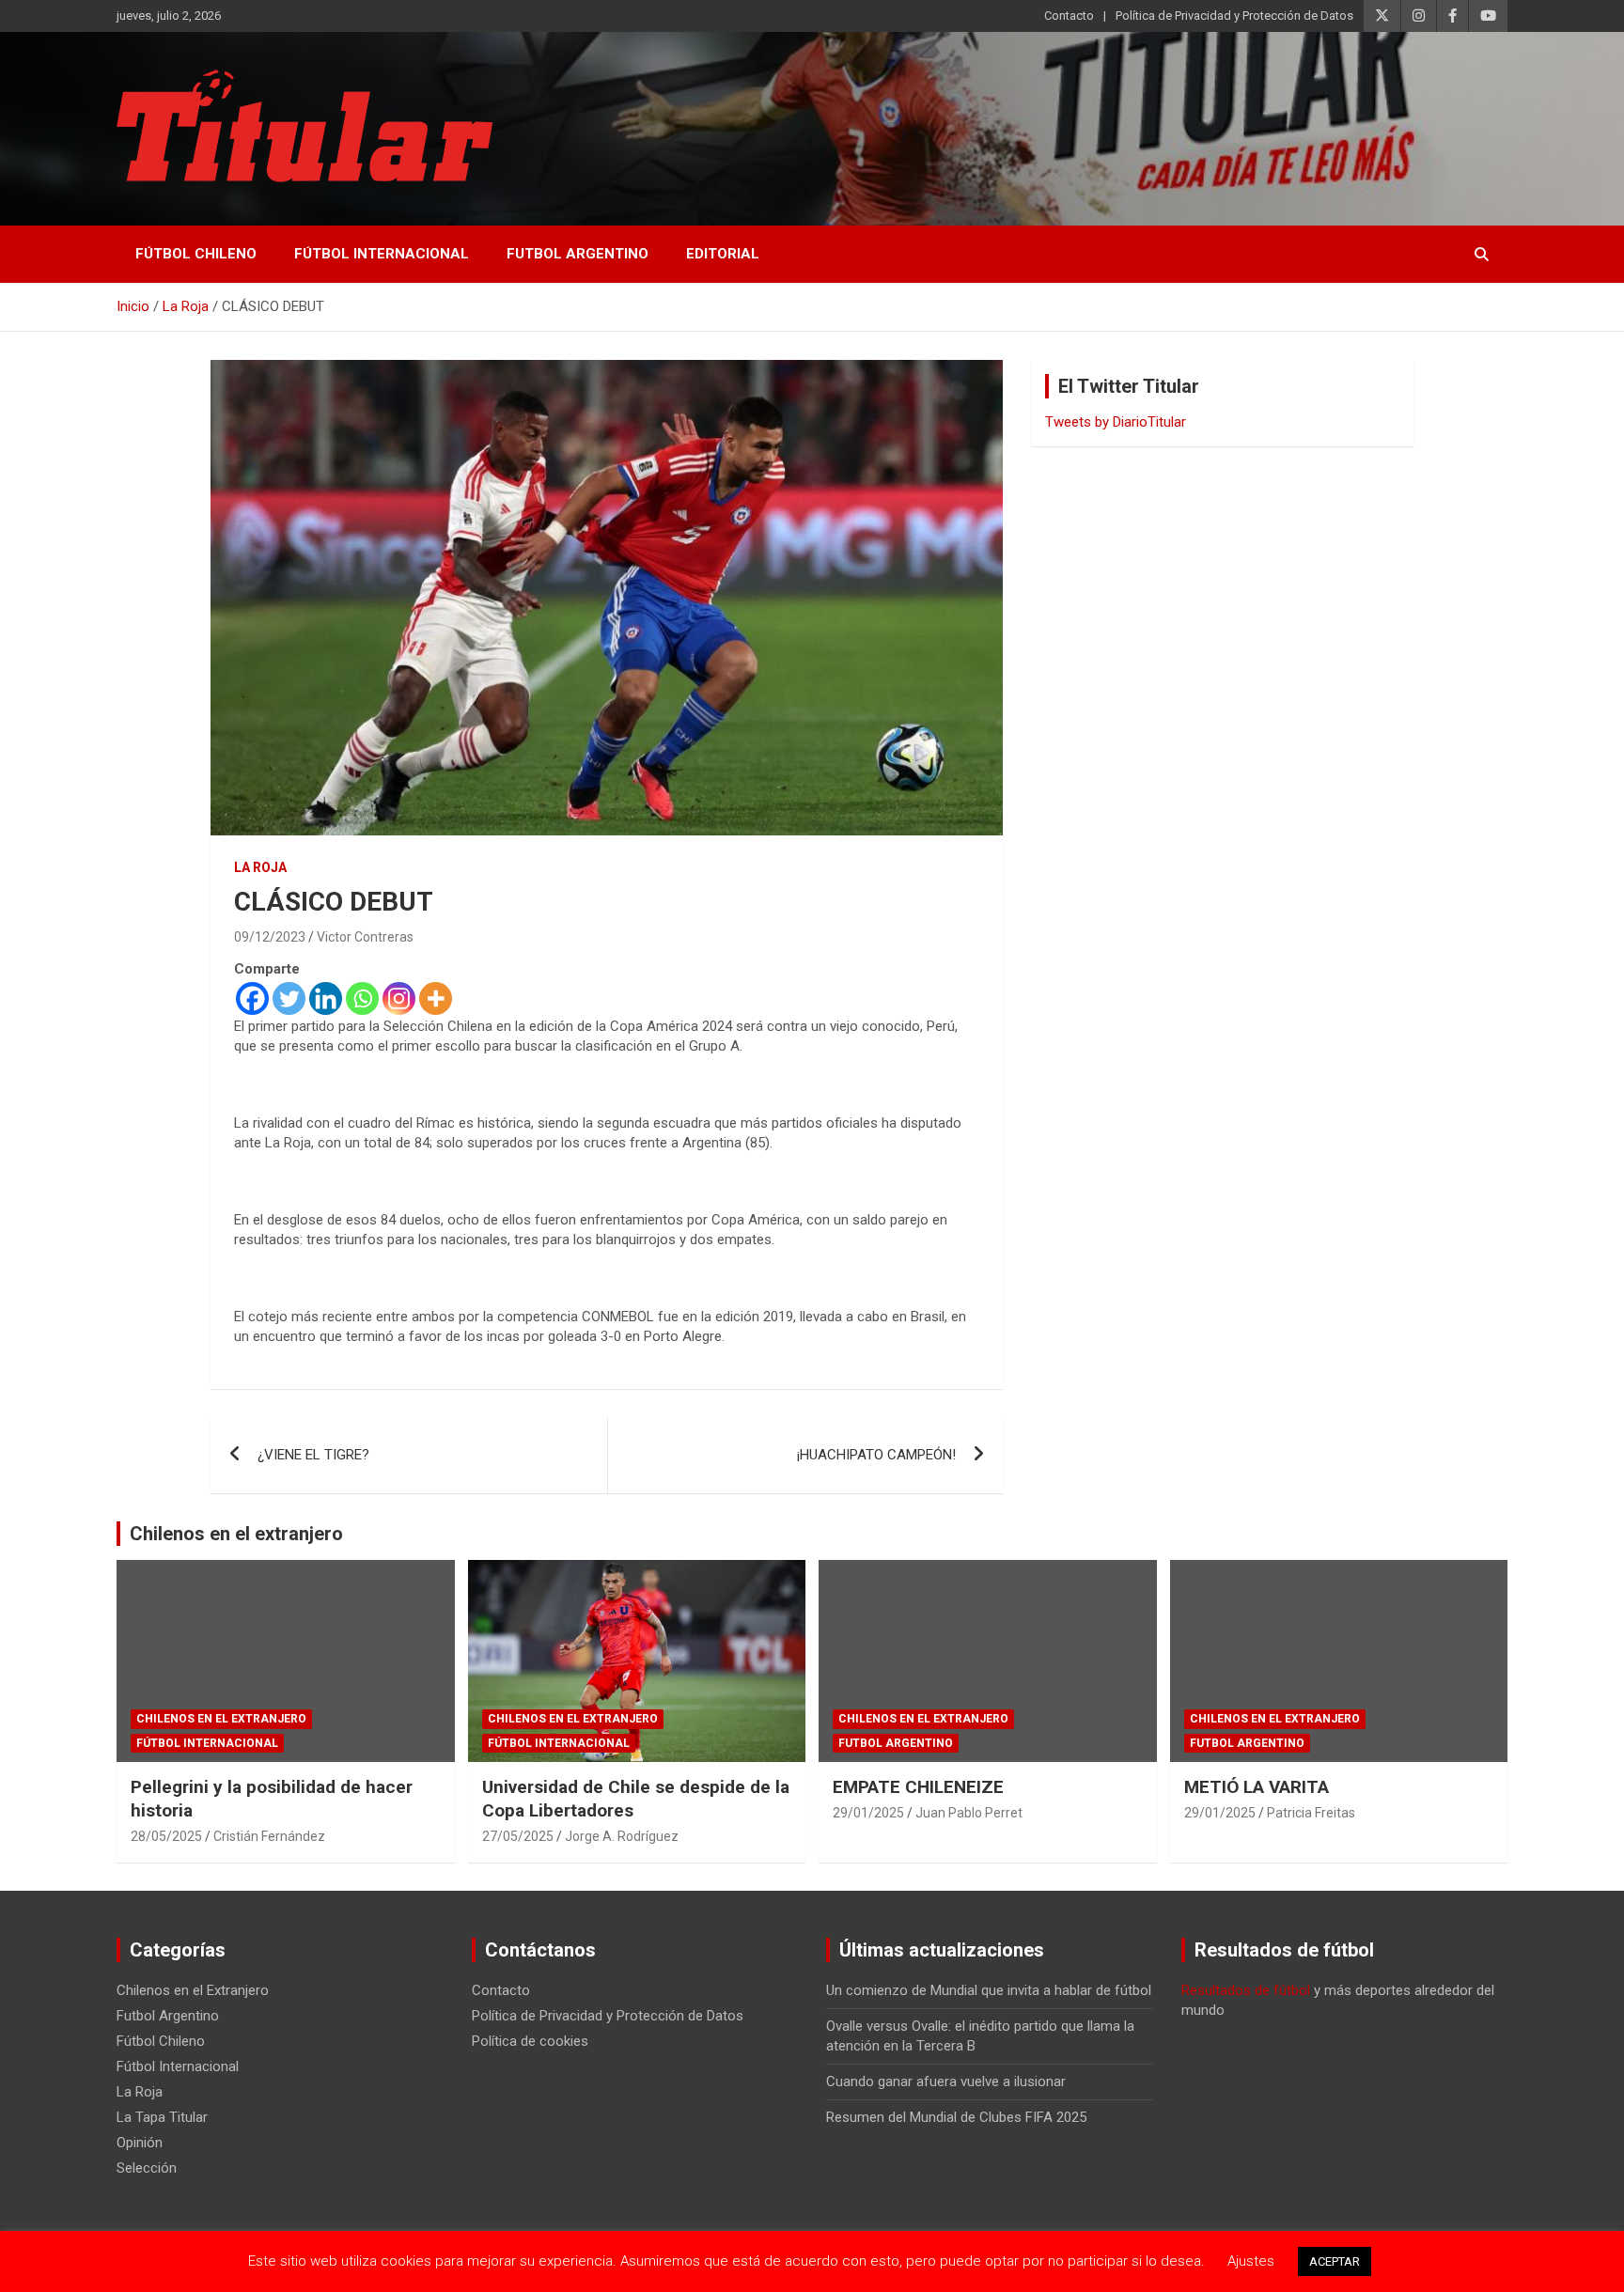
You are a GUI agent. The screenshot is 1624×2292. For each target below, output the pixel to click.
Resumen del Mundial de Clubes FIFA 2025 (956, 2117)
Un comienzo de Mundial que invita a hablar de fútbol (989, 1990)
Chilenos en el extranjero (236, 1534)
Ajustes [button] (1251, 2261)
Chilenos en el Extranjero (221, 1719)
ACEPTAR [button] (1335, 2261)
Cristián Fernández (269, 1836)
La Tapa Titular (162, 2117)
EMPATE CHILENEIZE (918, 1787)
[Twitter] (289, 998)
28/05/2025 (166, 1836)
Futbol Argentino (578, 254)
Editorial (723, 254)
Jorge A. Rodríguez (622, 1836)
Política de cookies (530, 2041)
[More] (436, 998)
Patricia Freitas (1311, 1813)
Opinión (140, 2143)
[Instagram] (399, 998)
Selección (147, 2168)
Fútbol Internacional (382, 254)
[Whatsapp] (362, 998)
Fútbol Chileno (196, 254)
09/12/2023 (270, 937)
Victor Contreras (365, 937)
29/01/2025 (868, 1813)
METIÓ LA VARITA (1257, 1787)
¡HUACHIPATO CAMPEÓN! (876, 1455)
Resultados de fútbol (1246, 1990)
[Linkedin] (326, 998)
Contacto (1069, 16)
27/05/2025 (518, 1836)
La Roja (260, 867)
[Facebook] (252, 998)
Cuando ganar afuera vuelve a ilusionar (946, 2082)
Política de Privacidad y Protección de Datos (1234, 16)
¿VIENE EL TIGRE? (313, 1455)
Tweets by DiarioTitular (1116, 422)
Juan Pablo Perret (969, 1813)
